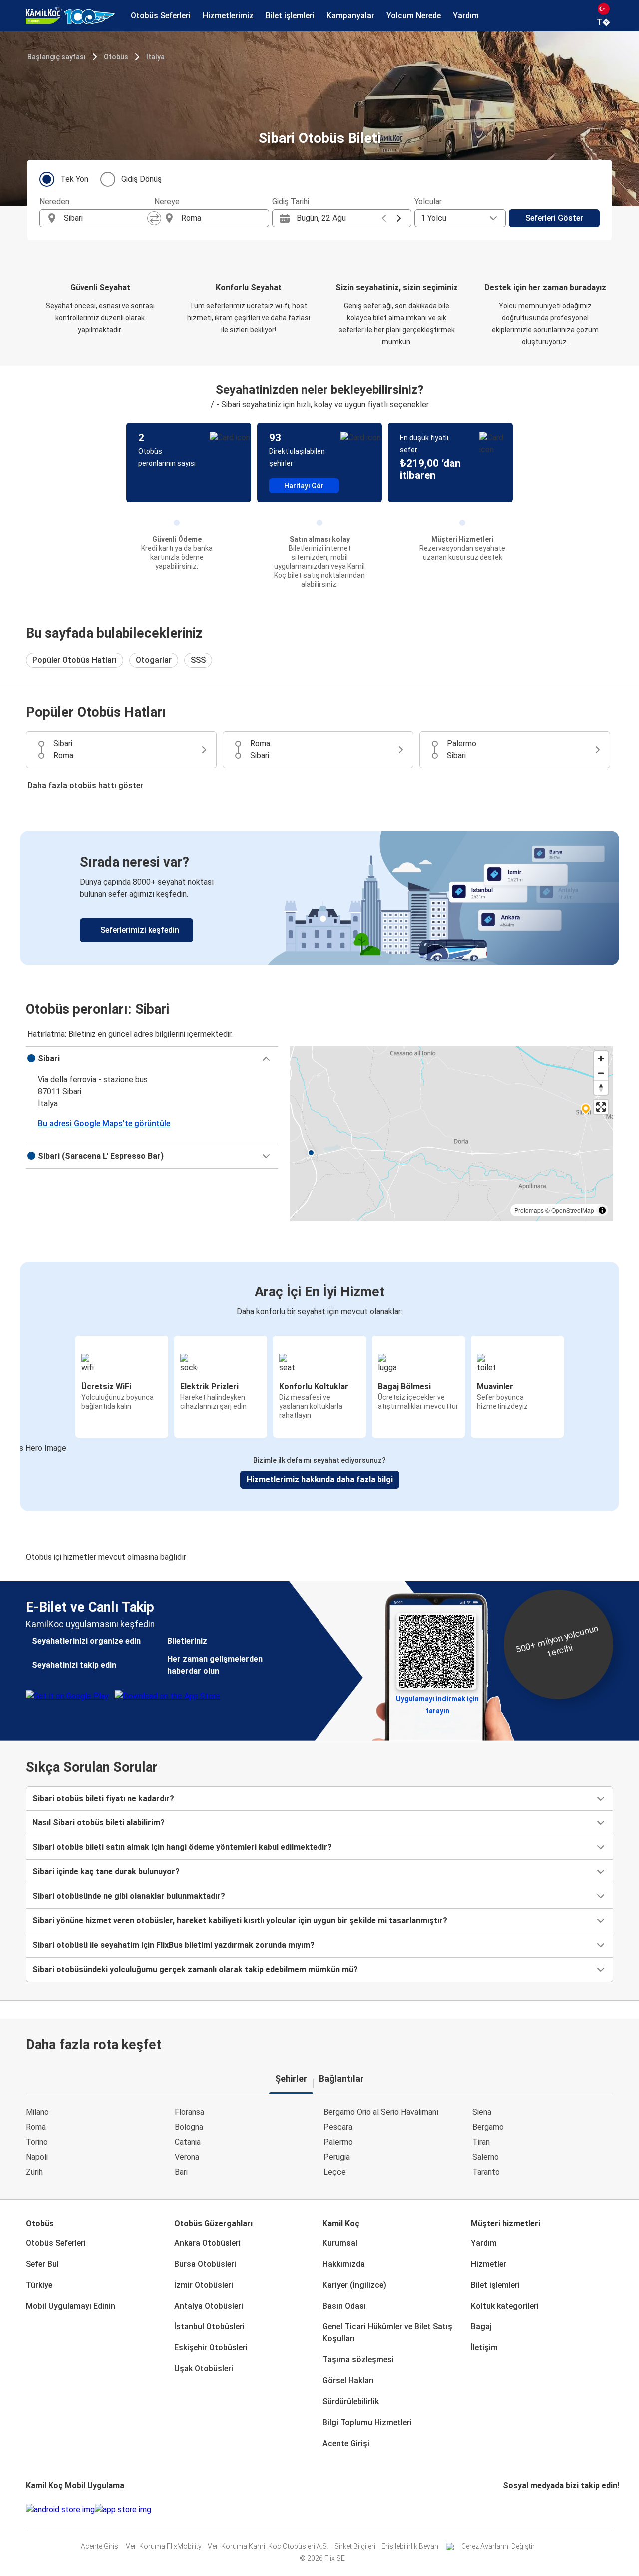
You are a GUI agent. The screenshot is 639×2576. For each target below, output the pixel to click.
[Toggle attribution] (602, 1210)
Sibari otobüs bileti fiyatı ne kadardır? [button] (103, 1798)
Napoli (37, 2157)
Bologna (189, 2127)
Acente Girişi (346, 2444)
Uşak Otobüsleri (204, 2369)
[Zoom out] (601, 1073)
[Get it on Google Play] (60, 2510)
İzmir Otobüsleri (204, 2285)
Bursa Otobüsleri (205, 2264)
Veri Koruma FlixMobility (164, 2546)
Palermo (338, 2142)
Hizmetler (488, 2264)
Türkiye (39, 2285)
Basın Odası (344, 2306)
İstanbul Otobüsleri (209, 2327)
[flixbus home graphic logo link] (70, 16)
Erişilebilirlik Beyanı (411, 2546)
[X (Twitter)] (516, 2509)
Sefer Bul (42, 2264)
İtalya (156, 57)
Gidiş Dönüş (142, 179)
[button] (152, 1059)
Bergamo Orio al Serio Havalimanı (381, 2112)
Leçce (335, 2172)
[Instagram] (507, 2509)
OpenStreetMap (573, 1210)
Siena (482, 2112)
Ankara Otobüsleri (207, 2243)
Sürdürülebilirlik (351, 2402)
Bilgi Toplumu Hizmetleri (367, 2423)
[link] (319, 898)
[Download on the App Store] (123, 2510)
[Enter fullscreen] (601, 1107)
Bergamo (488, 2127)
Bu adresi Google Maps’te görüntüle (104, 1124)
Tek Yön (74, 179)
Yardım (484, 2243)
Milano (37, 2112)
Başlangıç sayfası (57, 57)
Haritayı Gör (304, 486)
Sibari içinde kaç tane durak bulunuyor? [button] (106, 1872)
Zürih (34, 2172)
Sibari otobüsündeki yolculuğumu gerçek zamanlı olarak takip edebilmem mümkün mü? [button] (195, 1969)
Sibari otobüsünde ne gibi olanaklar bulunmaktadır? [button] (129, 1896)
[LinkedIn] (513, 2509)
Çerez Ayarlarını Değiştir (498, 2546)
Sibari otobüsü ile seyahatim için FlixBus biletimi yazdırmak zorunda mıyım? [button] (173, 1945)
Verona (187, 2157)
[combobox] (106, 218)
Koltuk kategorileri (505, 2306)
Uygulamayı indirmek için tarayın (437, 1702)
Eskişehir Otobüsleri (211, 2348)
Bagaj (481, 2327)
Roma (36, 2127)
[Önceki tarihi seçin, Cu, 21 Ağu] (384, 218)
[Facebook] (504, 2509)
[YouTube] (510, 2509)
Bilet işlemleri (495, 2285)
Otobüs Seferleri (56, 2243)
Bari (181, 2172)
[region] (452, 1134)
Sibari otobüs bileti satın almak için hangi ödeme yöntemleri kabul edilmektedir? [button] (182, 1847)
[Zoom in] (601, 1059)
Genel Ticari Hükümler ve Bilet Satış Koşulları (387, 2333)
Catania (188, 2142)
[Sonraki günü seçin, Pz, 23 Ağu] (399, 218)
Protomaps (529, 1210)
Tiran (481, 2142)
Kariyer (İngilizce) (354, 2285)
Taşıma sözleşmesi (358, 2360)
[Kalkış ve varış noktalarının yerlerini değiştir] (154, 218)
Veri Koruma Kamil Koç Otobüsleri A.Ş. (268, 2546)
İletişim (484, 2348)
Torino (37, 2142)
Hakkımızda (344, 2264)
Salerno (485, 2157)
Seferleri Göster (554, 218)
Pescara (338, 2127)
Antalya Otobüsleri (209, 2306)
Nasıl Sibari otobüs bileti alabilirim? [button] (99, 1823)
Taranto (486, 2172)
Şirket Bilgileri (355, 2546)
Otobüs (116, 57)
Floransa (189, 2112)
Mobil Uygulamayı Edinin (71, 2306)
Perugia (337, 2157)
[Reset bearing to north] (601, 1088)
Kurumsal (340, 2243)
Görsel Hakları (348, 2381)
